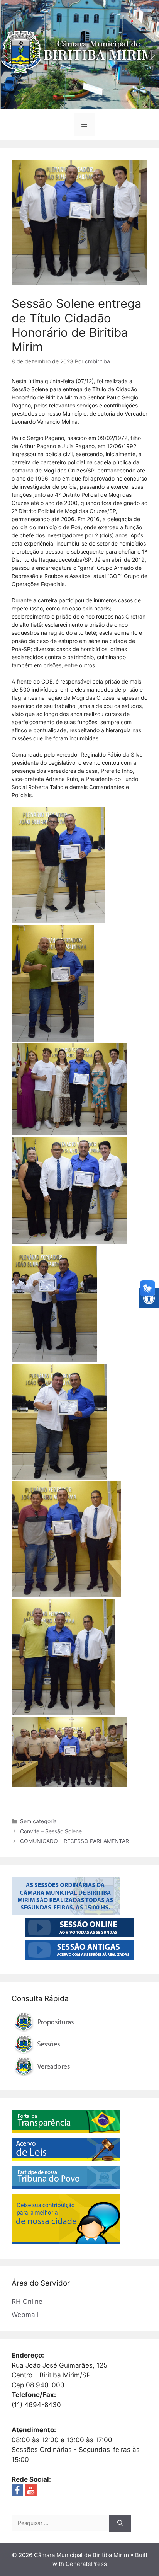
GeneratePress (86, 2564)
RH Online (27, 2302)
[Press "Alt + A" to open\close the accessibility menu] (149, 1298)
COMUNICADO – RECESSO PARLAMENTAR (74, 1841)
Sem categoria (38, 1821)
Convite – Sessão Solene (51, 1831)
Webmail (25, 2315)
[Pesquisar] (120, 2523)
